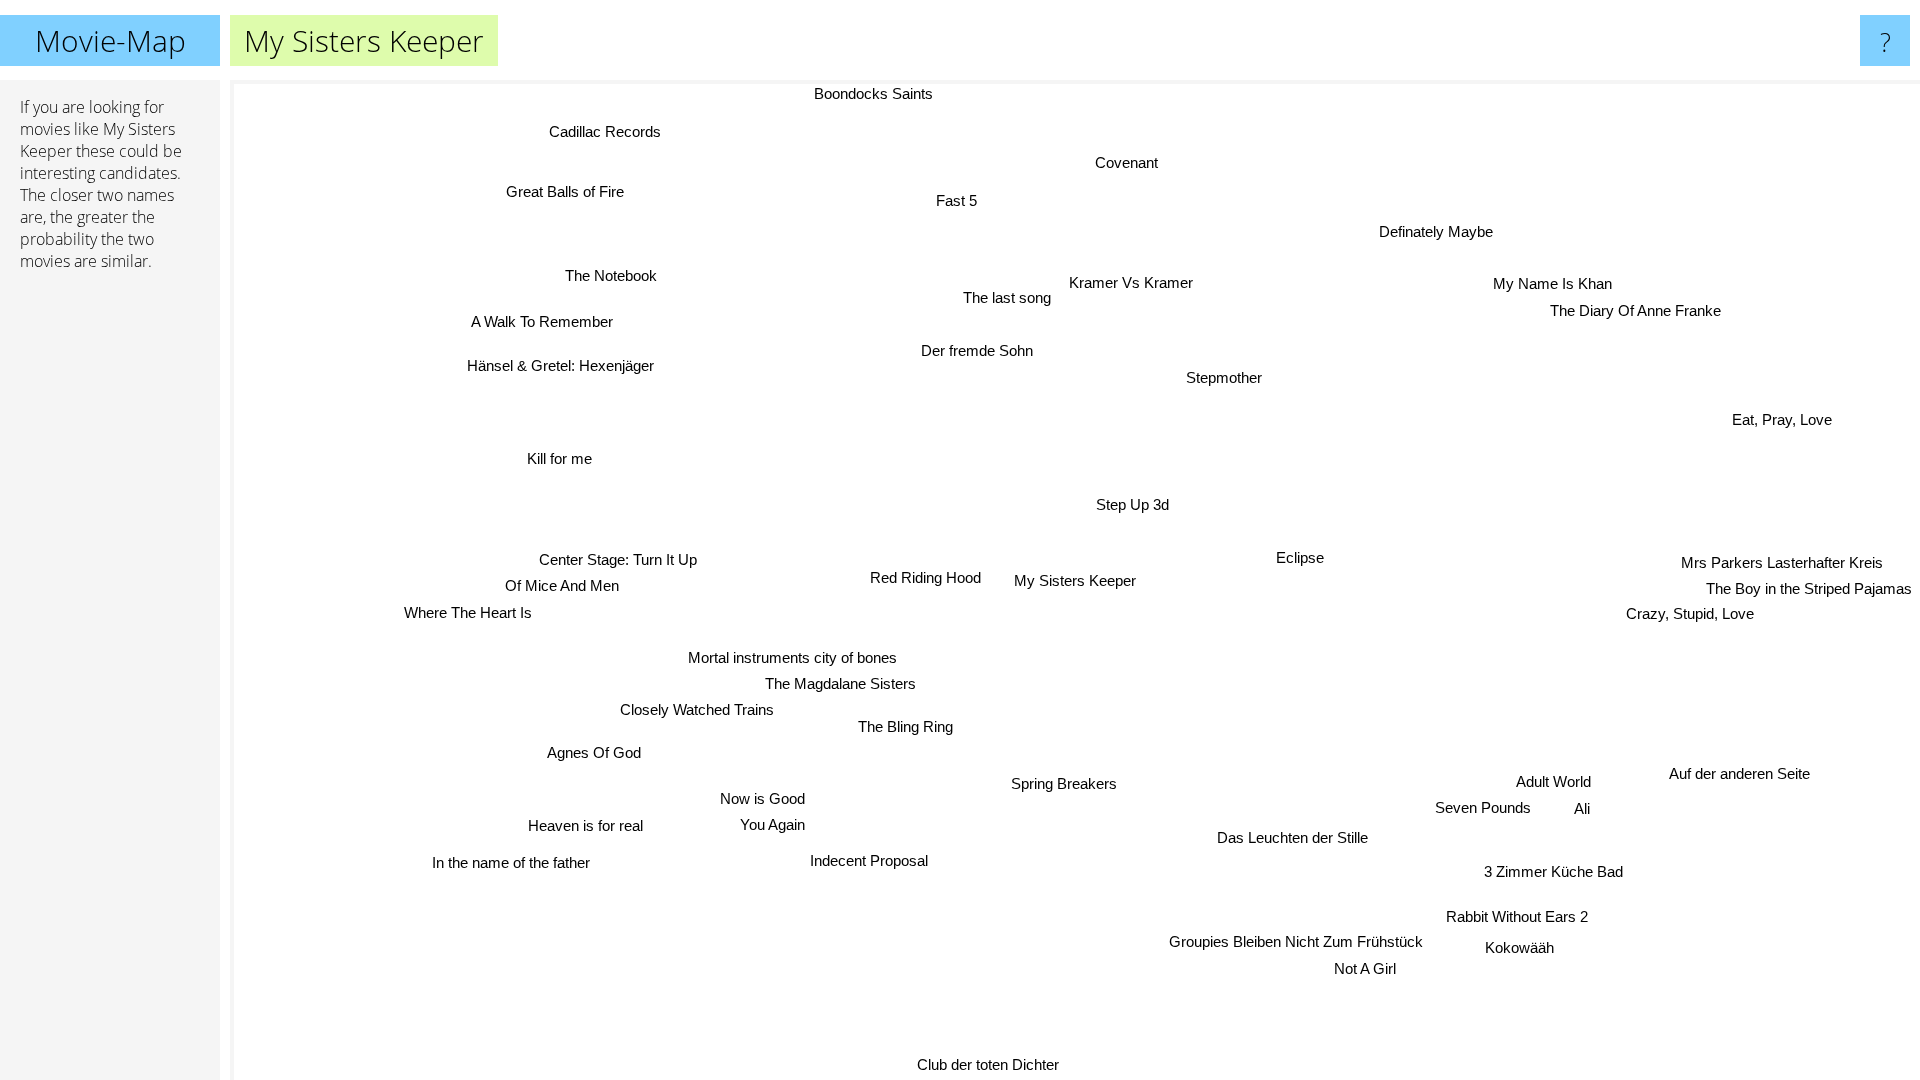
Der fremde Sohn (977, 350)
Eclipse (1301, 557)
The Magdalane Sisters (838, 681)
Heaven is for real (582, 824)
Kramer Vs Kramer (1127, 282)
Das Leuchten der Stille (1296, 836)
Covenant (1141, 163)
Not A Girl (1374, 967)
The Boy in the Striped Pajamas (1809, 590)
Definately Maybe (1436, 231)
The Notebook (610, 277)
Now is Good (759, 798)
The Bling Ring (902, 726)
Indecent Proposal (867, 860)
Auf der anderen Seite (1747, 764)
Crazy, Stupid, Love (1689, 614)
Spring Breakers (1060, 783)
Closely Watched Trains (693, 707)
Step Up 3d (1132, 504)
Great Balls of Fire (570, 188)
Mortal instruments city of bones (790, 655)
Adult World (1542, 792)
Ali (1583, 819)
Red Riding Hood (924, 577)
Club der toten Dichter (984, 1063)
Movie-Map (110, 40)
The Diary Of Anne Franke (1635, 311)
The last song (1005, 298)
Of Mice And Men (562, 582)
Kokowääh (1528, 942)
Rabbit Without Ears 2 (1526, 911)
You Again (771, 824)
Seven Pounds (1467, 819)
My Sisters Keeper (1075, 580)
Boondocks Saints (871, 93)
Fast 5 (956, 199)
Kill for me (556, 462)
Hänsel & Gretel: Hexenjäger (556, 367)
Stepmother (1217, 375)
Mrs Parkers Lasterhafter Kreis (1785, 563)
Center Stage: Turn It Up (621, 556)
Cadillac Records (610, 128)
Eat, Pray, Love (1784, 425)
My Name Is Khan (1552, 284)
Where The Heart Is (467, 608)
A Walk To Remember (540, 324)
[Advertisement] (110, 593)
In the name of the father (504, 857)
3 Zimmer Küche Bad (1560, 866)
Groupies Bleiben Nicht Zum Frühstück (1305, 940)
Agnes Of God (590, 748)
